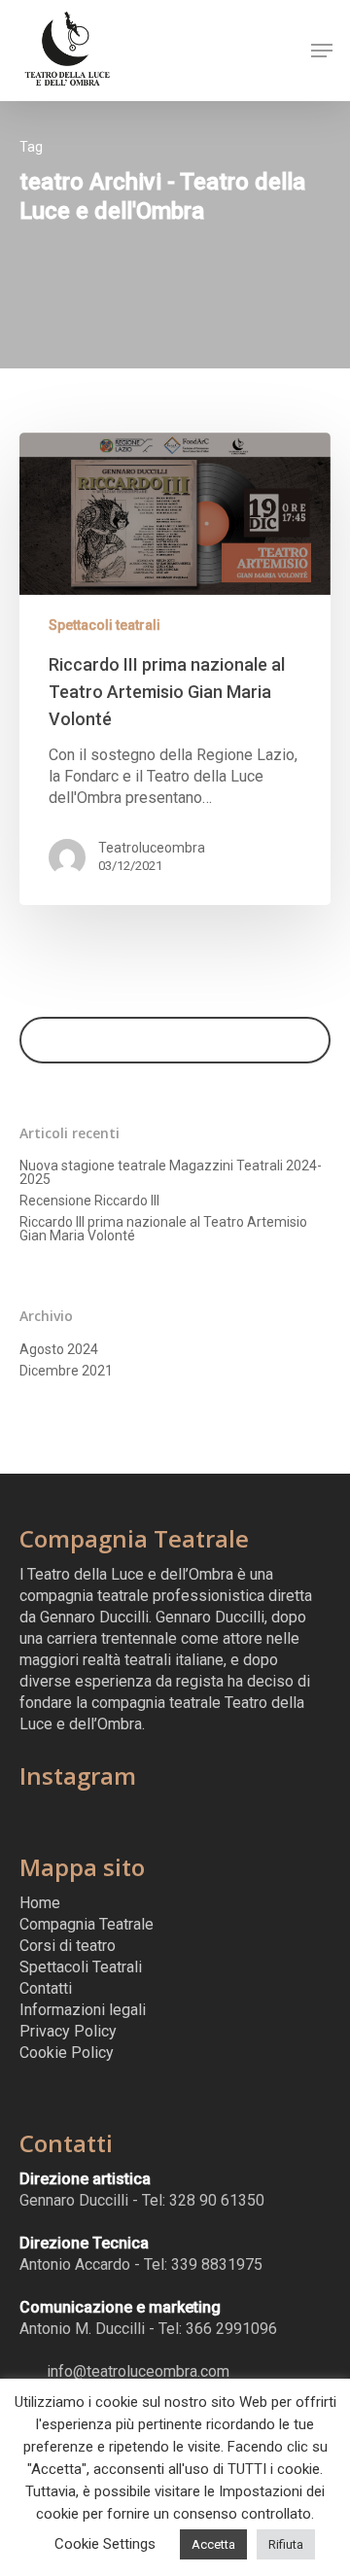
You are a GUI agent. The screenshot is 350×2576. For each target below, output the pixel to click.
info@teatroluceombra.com (136, 2371)
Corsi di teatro (68, 1946)
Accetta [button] (213, 2544)
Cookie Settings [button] (105, 2544)
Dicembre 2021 (66, 1371)
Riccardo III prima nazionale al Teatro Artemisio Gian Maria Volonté (163, 1229)
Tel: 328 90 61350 (203, 2200)
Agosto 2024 (59, 1349)
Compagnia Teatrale (87, 1924)
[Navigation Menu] (322, 51)
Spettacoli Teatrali (81, 1967)
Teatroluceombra (152, 848)
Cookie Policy (67, 2053)
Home (40, 1903)
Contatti (46, 1988)
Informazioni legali (83, 2010)
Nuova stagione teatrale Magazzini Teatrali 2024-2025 (171, 1172)
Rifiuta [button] (286, 2544)
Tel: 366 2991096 (218, 2329)
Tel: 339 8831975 (203, 2264)
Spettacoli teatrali (105, 625)
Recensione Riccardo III (89, 1201)
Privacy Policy (68, 2031)
